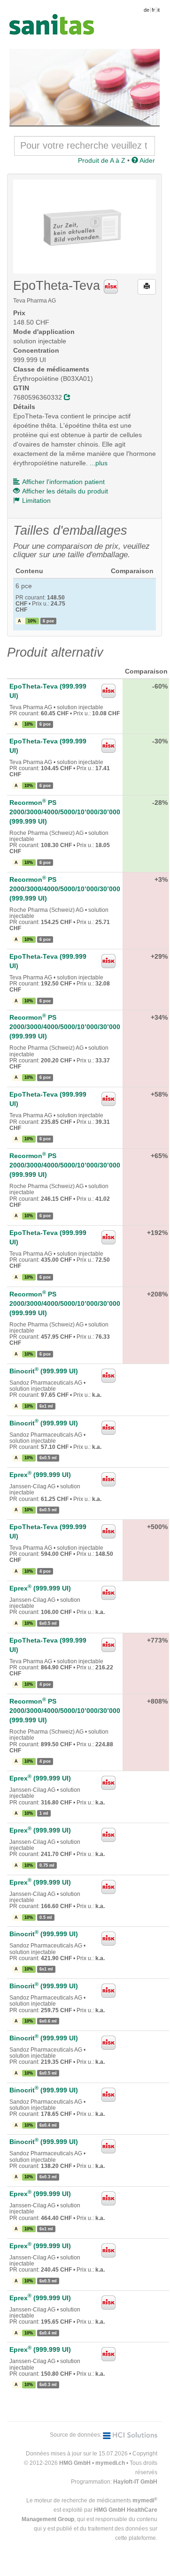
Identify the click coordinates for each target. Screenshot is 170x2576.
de (147, 10)
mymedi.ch (110, 2463)
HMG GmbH (75, 2463)
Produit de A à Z (102, 160)
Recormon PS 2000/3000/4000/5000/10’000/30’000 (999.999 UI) (65, 812)
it (158, 10)
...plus (99, 463)
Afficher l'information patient (63, 482)
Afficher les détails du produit (65, 491)
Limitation (36, 500)
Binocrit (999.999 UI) (44, 1371)
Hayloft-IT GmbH (135, 2482)
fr (153, 10)
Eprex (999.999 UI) (40, 1475)
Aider (147, 160)
